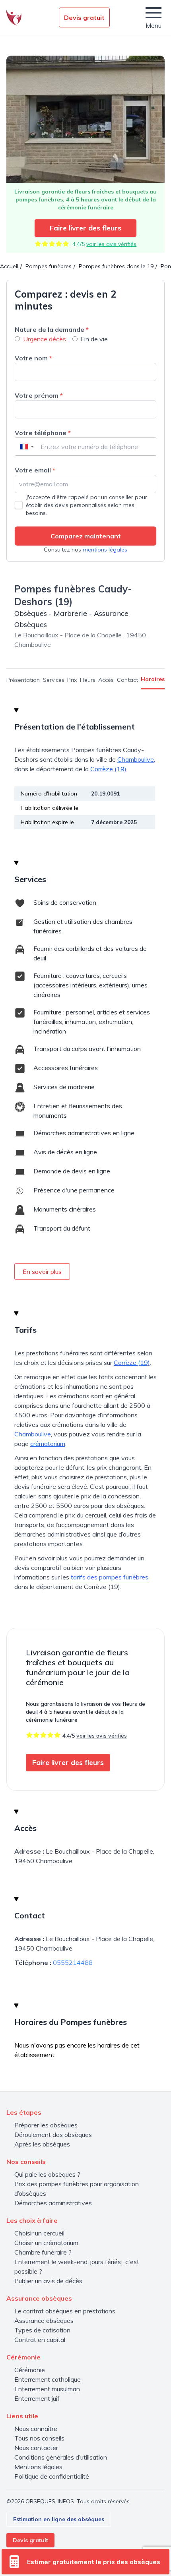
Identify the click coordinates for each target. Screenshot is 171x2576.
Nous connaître (36, 2429)
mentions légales (105, 550)
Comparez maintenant (86, 536)
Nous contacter (36, 2448)
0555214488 (73, 1962)
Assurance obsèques (44, 2321)
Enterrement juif (37, 2398)
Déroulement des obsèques (53, 2135)
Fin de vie (94, 339)
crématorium (48, 1444)
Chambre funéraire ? (43, 2252)
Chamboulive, (136, 759)
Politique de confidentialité (52, 2476)
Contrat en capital (40, 2340)
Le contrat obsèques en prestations (65, 2311)
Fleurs (88, 680)
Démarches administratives (53, 2203)
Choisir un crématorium (46, 2243)
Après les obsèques (42, 2144)
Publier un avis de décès (48, 2281)
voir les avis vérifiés (111, 244)
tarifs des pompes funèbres (110, 1577)
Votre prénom (39, 395)
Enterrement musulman (47, 2389)
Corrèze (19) (108, 769)
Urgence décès (45, 339)
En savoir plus (42, 1272)
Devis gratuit (84, 17)
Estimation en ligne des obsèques (59, 2519)
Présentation (23, 680)
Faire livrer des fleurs (85, 228)
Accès (106, 680)
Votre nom (33, 358)
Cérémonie (30, 2370)
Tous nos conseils (39, 2438)
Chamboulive (33, 1434)
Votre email (35, 470)
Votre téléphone (43, 433)
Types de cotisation (42, 2330)
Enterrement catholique (48, 2379)
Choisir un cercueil (39, 2233)
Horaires (153, 679)
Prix (72, 680)
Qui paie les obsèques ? (47, 2174)
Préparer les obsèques (46, 2125)
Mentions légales (38, 2467)
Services (54, 680)
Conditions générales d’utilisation (61, 2457)
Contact (127, 680)
